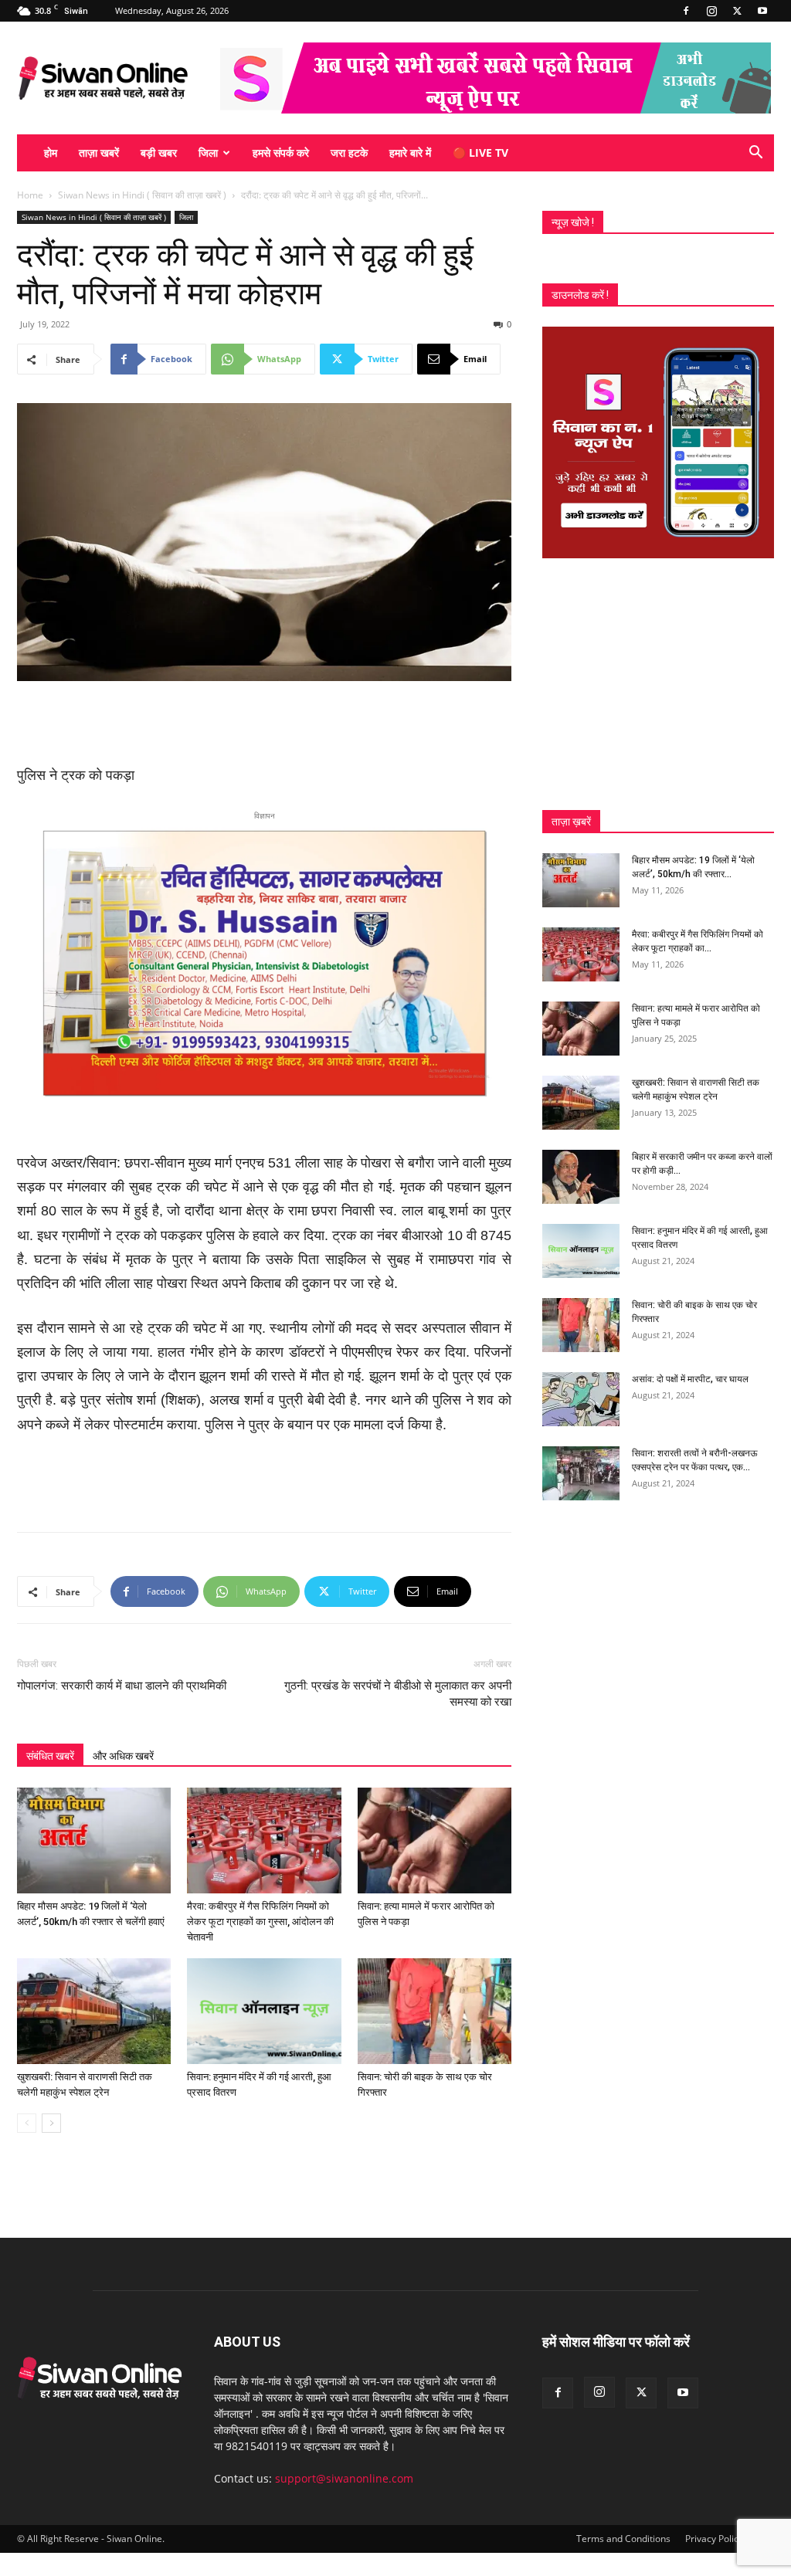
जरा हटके (349, 153)
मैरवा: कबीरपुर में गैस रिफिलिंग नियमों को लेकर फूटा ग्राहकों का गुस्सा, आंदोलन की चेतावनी (260, 1922)
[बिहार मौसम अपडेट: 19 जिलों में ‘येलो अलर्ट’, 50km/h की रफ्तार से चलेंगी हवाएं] (94, 1840)
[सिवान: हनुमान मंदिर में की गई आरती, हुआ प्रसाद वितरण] (264, 2011)
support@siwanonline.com (344, 2478)
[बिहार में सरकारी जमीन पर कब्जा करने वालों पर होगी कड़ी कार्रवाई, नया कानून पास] (581, 1177)
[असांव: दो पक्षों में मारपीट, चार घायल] (581, 1399)
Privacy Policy (714, 2539)
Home (30, 195)
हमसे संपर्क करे (281, 153)
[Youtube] (762, 11)
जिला (208, 153)
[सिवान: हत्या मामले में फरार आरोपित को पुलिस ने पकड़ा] (435, 1840)
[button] (755, 154)
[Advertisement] (264, 724)
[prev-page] (27, 2123)
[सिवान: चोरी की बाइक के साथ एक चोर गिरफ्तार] (435, 2011)
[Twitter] (737, 11)
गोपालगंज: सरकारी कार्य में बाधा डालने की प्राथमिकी (122, 1686)
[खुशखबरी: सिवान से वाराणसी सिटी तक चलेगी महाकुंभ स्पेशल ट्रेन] (94, 2011)
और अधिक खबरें (123, 1756)
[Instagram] (711, 11)
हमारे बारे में (410, 153)
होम (51, 153)
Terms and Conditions (623, 2539)
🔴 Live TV (480, 153)
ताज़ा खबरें (99, 153)
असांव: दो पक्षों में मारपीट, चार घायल (690, 1379)
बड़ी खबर (159, 153)
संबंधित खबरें (50, 1756)
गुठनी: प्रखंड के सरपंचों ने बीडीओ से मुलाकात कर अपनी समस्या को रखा (398, 1694)
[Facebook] (686, 11)
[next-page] (51, 2123)
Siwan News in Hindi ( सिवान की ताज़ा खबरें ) (142, 195)
